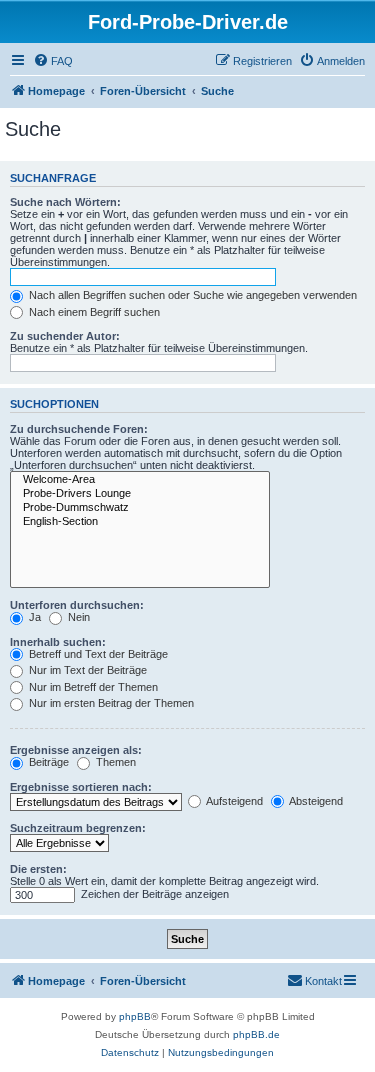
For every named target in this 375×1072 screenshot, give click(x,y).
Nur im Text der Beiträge (86, 670)
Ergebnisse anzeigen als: (76, 750)
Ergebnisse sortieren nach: (81, 787)
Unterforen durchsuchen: (77, 605)
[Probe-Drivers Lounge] (140, 494)
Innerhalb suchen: (58, 642)
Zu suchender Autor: (65, 336)
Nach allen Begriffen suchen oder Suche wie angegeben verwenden (191, 295)
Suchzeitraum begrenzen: (78, 828)
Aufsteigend (233, 801)
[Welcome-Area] (140, 480)
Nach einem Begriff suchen (93, 312)
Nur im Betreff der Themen (92, 687)
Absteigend (315, 801)
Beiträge (47, 762)
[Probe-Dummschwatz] (140, 508)
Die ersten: (38, 869)
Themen (114, 762)
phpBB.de (256, 1034)
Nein (77, 617)
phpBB (135, 1016)
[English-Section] (140, 522)
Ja (33, 617)
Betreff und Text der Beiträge (97, 654)
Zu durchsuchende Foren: (79, 429)
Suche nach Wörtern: (65, 202)
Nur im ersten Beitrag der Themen (110, 703)
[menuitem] (53, 61)
